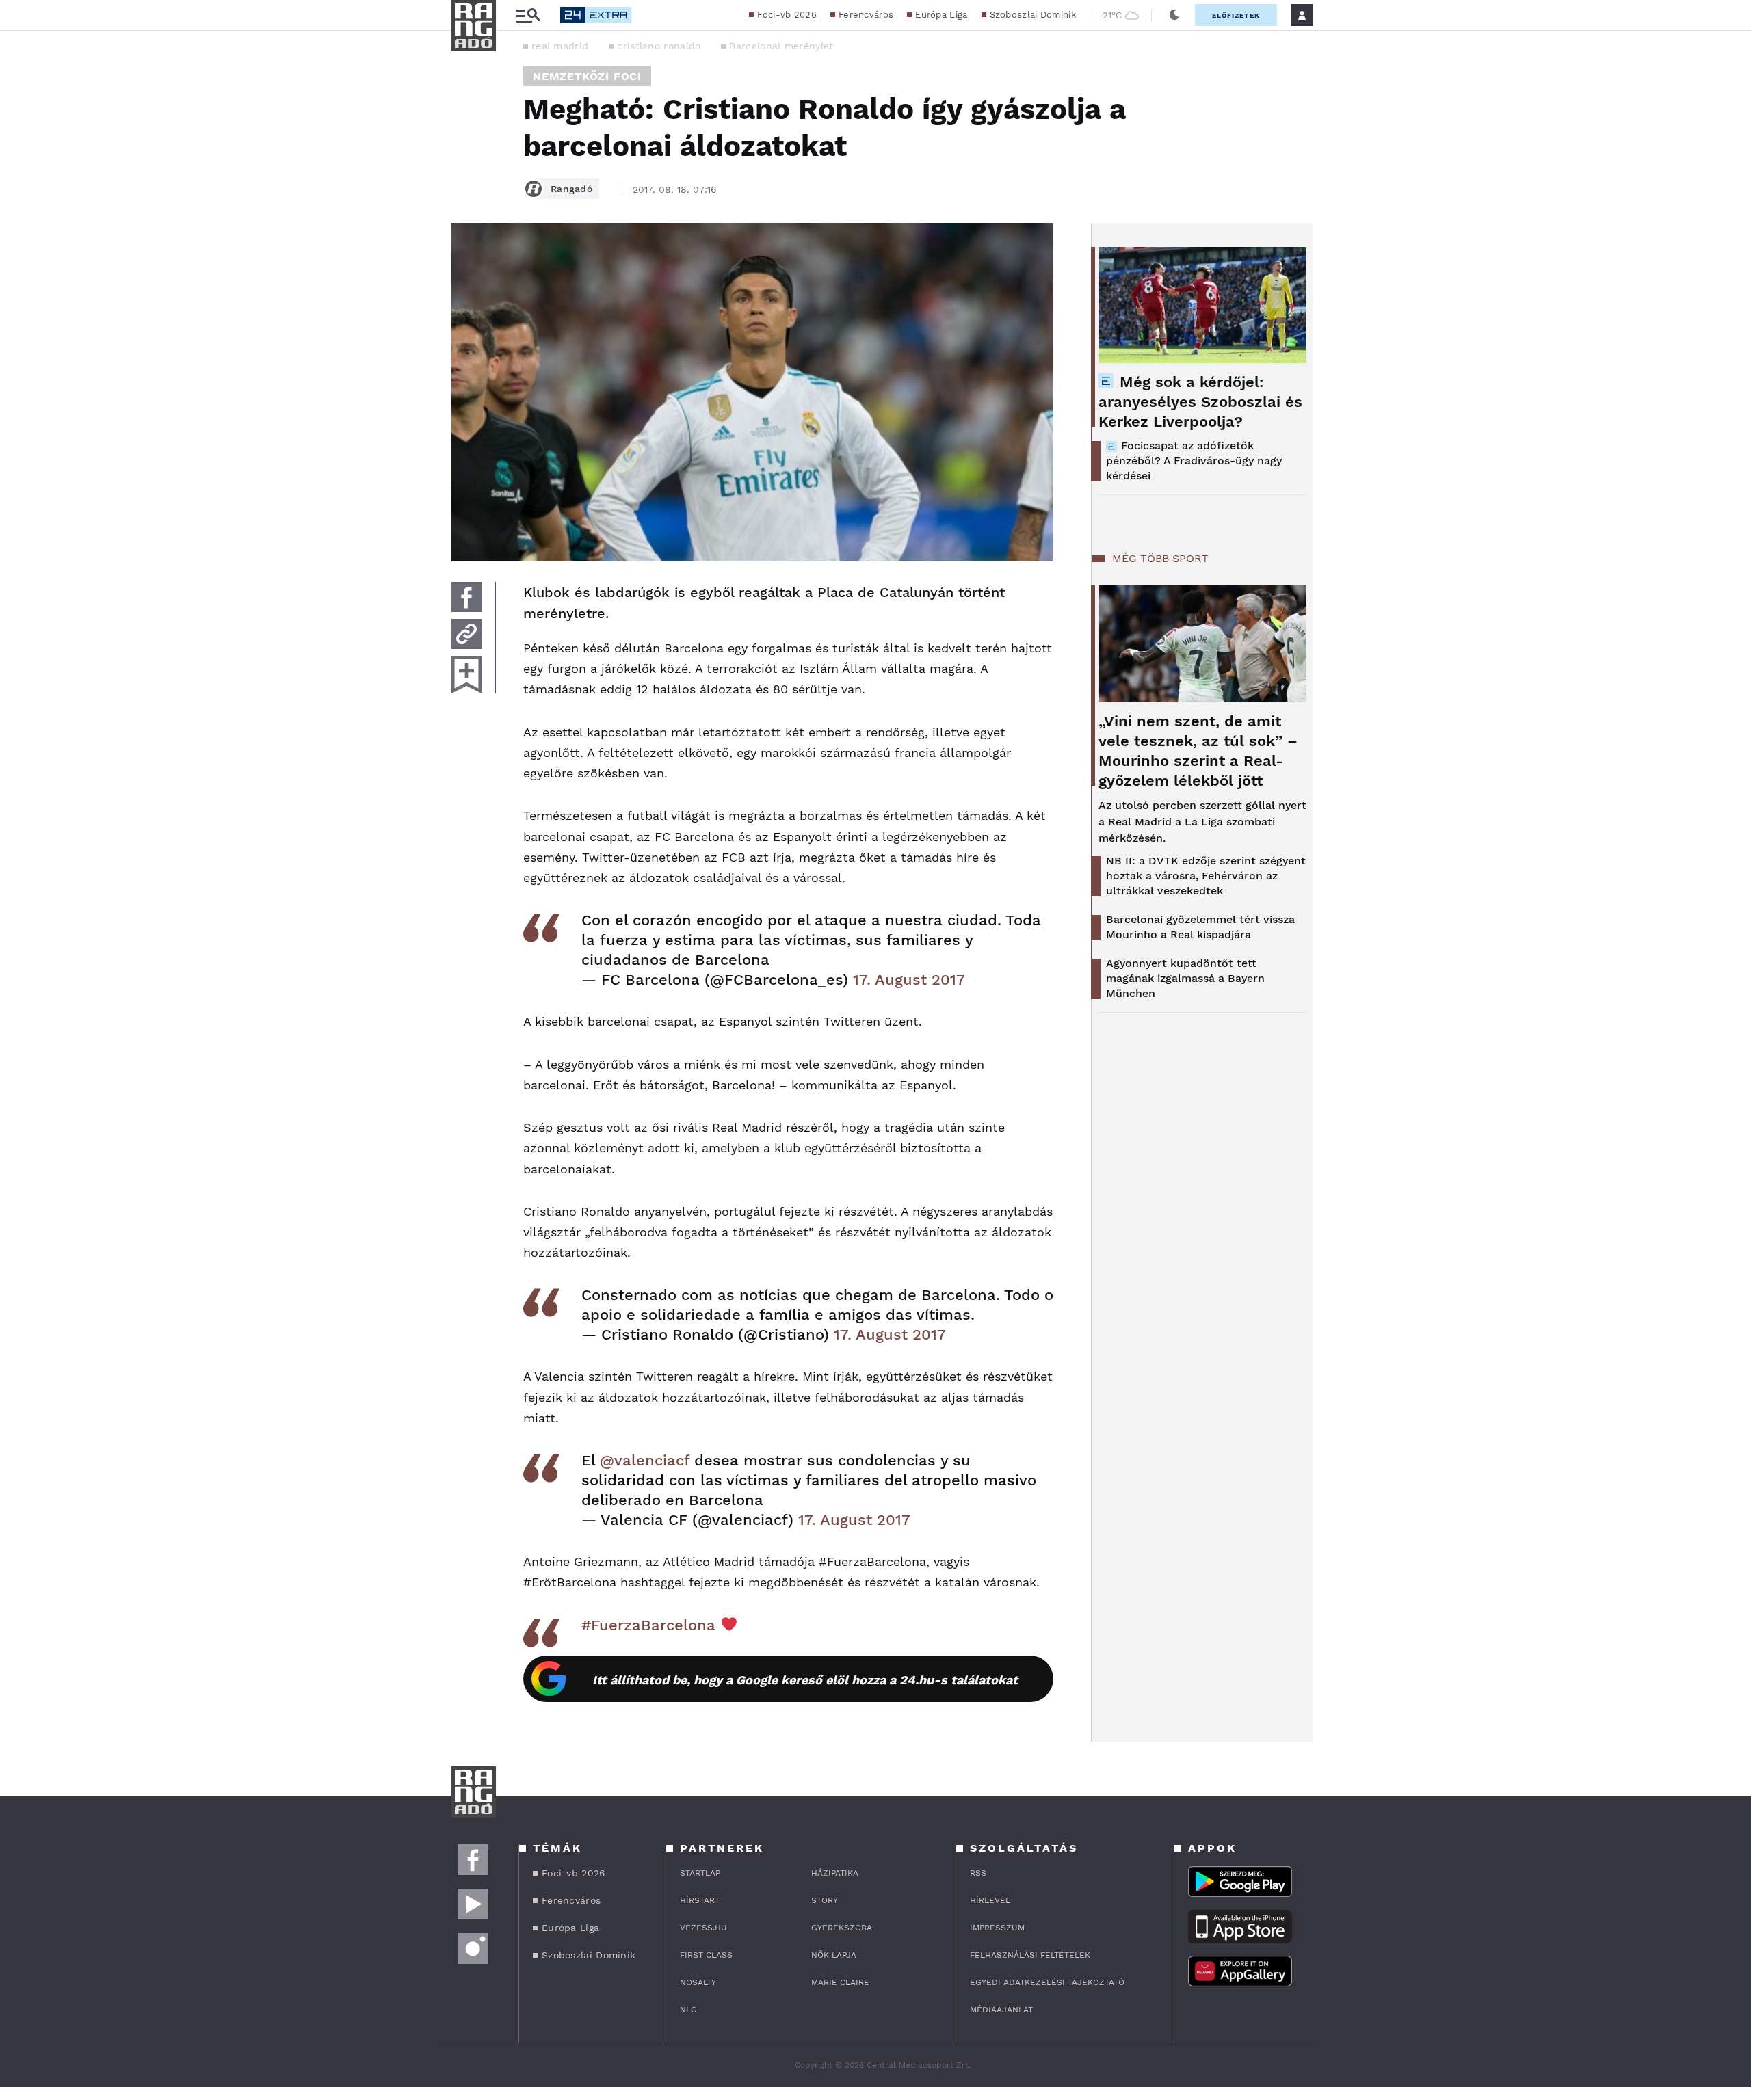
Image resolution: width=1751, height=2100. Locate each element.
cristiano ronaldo (659, 46)
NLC (688, 2010)
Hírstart (700, 1900)
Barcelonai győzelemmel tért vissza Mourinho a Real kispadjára (1200, 927)
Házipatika (835, 1873)
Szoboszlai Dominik (1033, 15)
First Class (706, 1955)
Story (825, 1900)
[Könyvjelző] (466, 675)
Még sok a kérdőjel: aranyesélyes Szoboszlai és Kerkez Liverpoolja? (1200, 402)
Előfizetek (1236, 15)
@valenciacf (645, 1460)
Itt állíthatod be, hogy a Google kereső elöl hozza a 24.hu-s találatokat (805, 1680)
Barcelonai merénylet (781, 46)
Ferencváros (866, 15)
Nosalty (698, 1982)
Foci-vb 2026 (787, 15)
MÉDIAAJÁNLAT (1001, 2010)
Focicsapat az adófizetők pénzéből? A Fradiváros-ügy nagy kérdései (1194, 461)
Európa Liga (941, 15)
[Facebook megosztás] (466, 597)
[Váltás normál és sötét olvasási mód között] (1174, 15)
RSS (978, 1873)
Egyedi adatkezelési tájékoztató (1047, 1982)
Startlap (700, 1873)
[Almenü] (528, 15)
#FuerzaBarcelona (648, 1625)
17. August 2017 (909, 980)
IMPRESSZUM (997, 1928)
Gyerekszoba (842, 1928)
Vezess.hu (703, 1928)
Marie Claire (840, 1982)
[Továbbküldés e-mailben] (466, 634)
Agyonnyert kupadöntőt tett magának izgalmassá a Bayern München (1185, 978)
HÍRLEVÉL (990, 1900)
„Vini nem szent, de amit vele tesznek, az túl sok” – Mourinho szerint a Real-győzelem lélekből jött (1198, 751)
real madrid (560, 46)
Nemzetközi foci (587, 76)
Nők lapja (834, 1955)
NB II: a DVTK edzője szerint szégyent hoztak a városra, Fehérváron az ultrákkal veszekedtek (1206, 876)
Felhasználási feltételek (1030, 1955)
